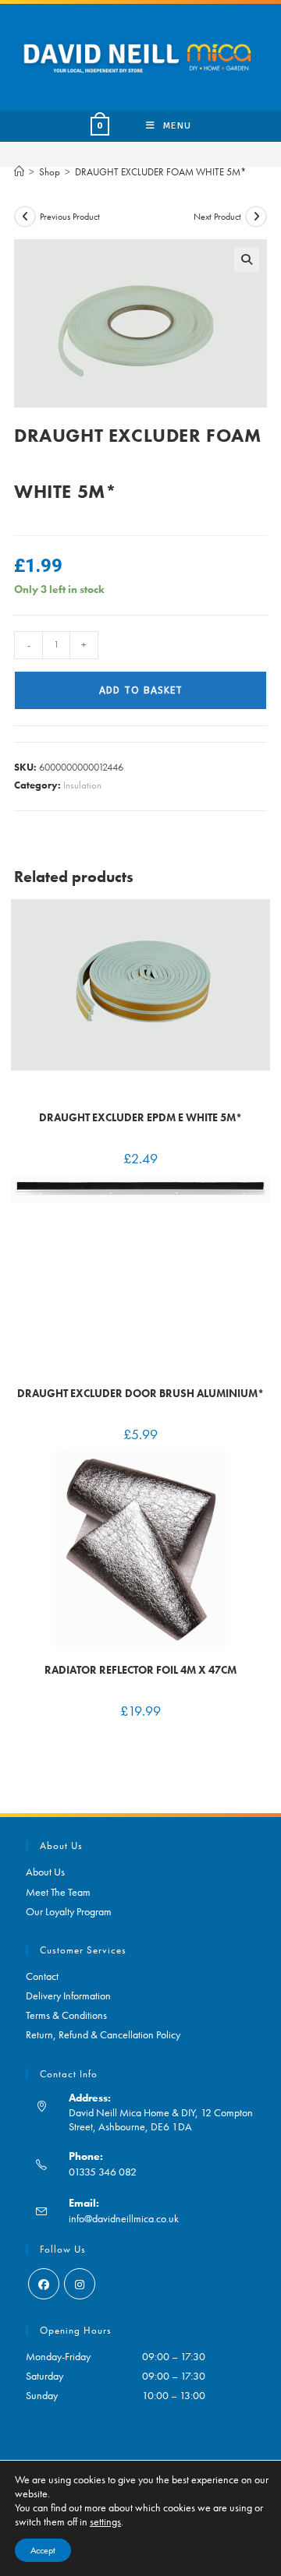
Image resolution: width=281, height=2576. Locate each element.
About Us (45, 1872)
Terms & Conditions (66, 2015)
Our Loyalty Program (69, 1911)
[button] (247, 259)
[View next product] (256, 217)
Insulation (82, 785)
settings (105, 2521)
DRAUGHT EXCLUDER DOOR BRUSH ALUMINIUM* (140, 1393)
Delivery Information (68, 1996)
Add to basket (141, 690)
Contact (42, 1976)
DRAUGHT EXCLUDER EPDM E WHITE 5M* (140, 1117)
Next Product (217, 217)
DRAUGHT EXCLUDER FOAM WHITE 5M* (160, 172)
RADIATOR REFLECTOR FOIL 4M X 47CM (140, 1670)
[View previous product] (25, 217)
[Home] (19, 172)
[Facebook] (44, 2284)
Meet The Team (58, 1892)
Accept (43, 2550)
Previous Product (70, 217)
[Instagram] (80, 2284)
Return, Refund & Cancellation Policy (103, 2034)
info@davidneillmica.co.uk (124, 2218)
